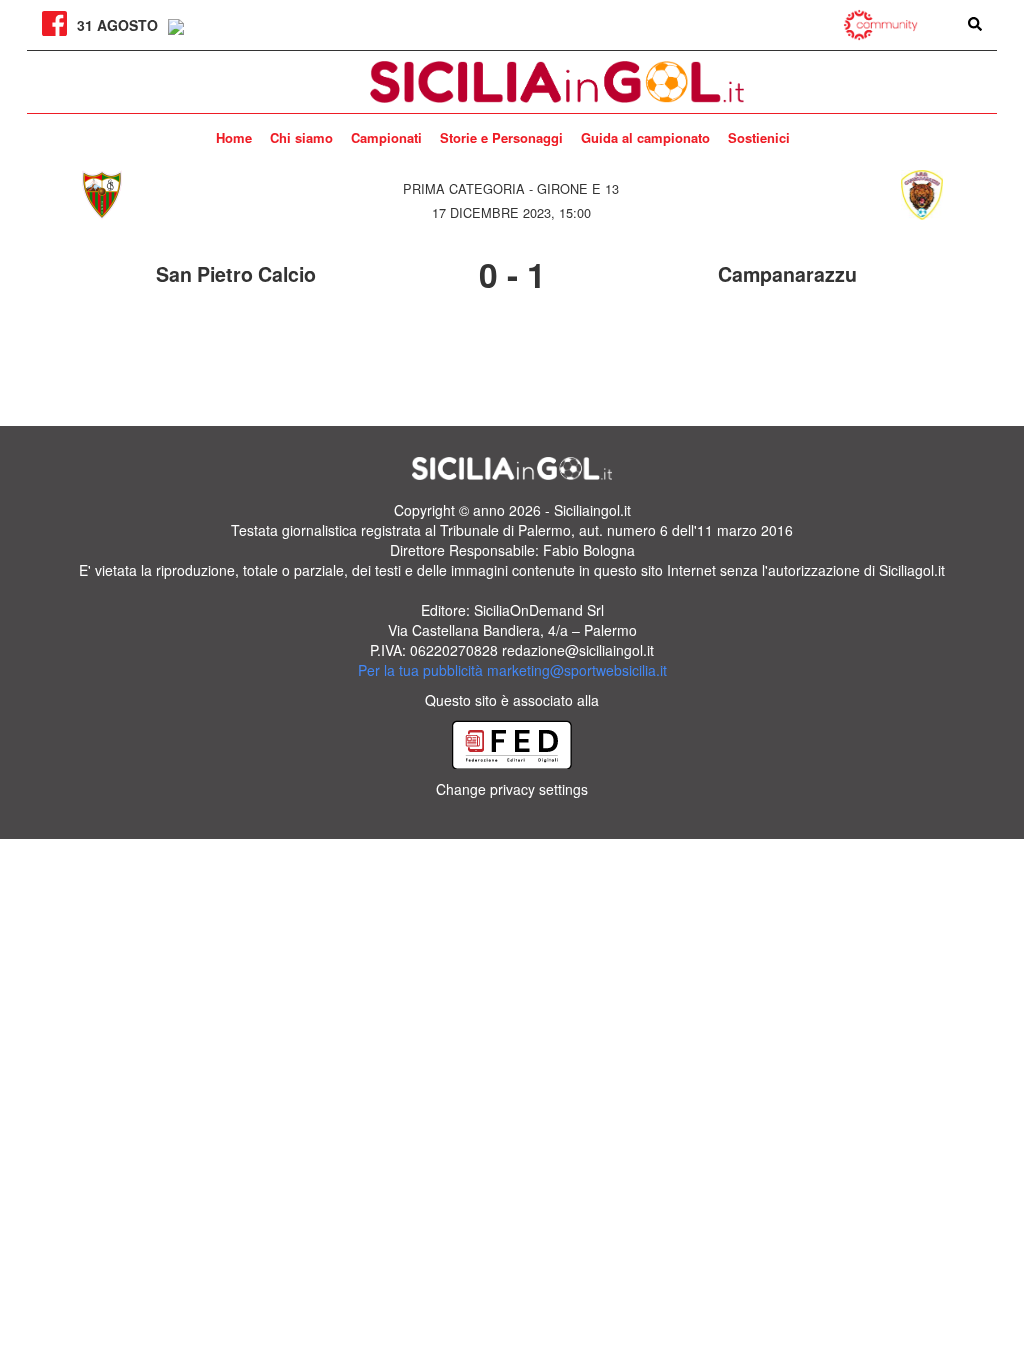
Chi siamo (301, 137)
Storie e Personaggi (501, 137)
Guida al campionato (645, 137)
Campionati (386, 137)
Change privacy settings (512, 789)
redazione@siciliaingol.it (578, 650)
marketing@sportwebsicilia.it (577, 670)
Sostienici (759, 137)
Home (234, 137)
